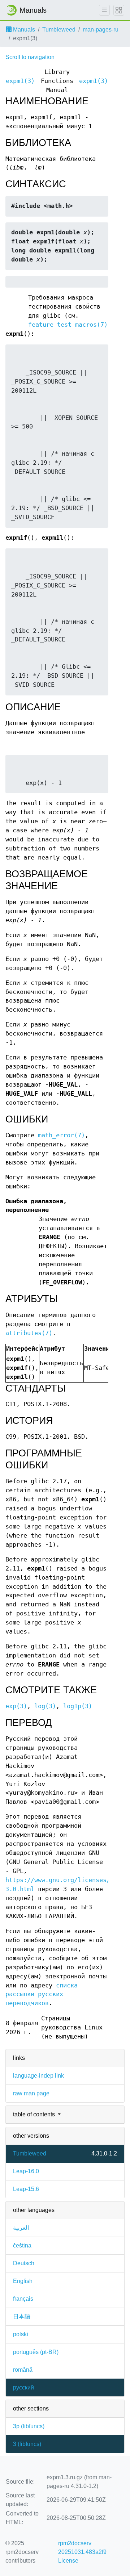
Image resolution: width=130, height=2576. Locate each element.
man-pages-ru (101, 30)
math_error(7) (61, 1135)
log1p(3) (78, 1706)
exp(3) (16, 1706)
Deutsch (24, 2263)
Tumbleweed (59, 30)
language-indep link (38, 2076)
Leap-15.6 (26, 2189)
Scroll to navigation (30, 57)
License (68, 2561)
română (23, 2370)
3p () (29, 2426)
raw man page (31, 2093)
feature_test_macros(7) (68, 325)
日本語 (22, 2316)
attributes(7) (29, 1333)
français (23, 2299)
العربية (21, 2228)
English (23, 2281)
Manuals (23, 30)
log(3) (45, 1706)
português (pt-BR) (36, 2352)
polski (21, 2334)
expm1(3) (20, 81)
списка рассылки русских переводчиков (42, 1994)
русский (23, 2387)
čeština (22, 2245)
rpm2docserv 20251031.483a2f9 (82, 2548)
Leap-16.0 (26, 2171)
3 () (27, 2444)
